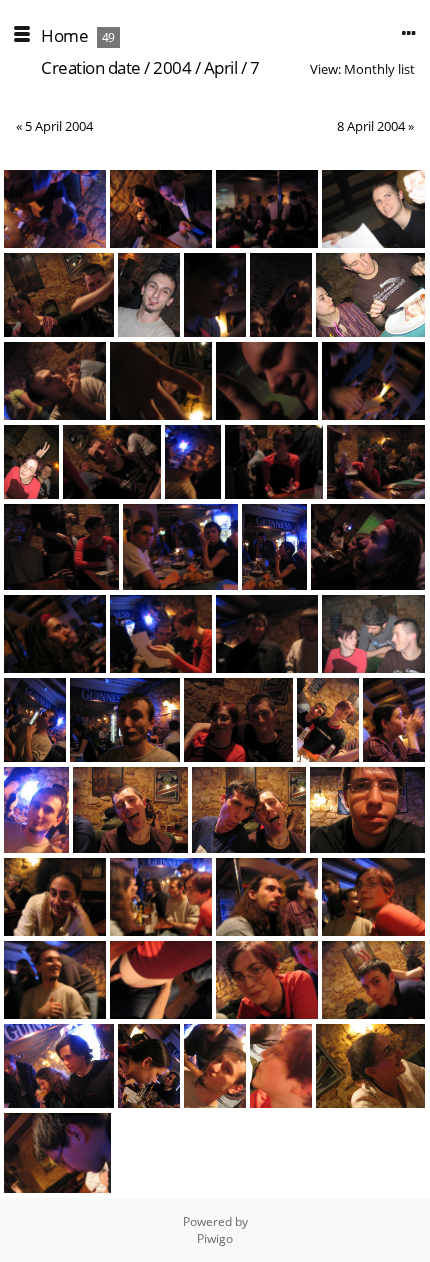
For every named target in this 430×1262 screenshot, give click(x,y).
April (221, 67)
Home (64, 35)
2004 (172, 67)
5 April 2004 (59, 126)
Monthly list (379, 69)
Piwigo (215, 1238)
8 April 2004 (371, 126)
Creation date (91, 67)
